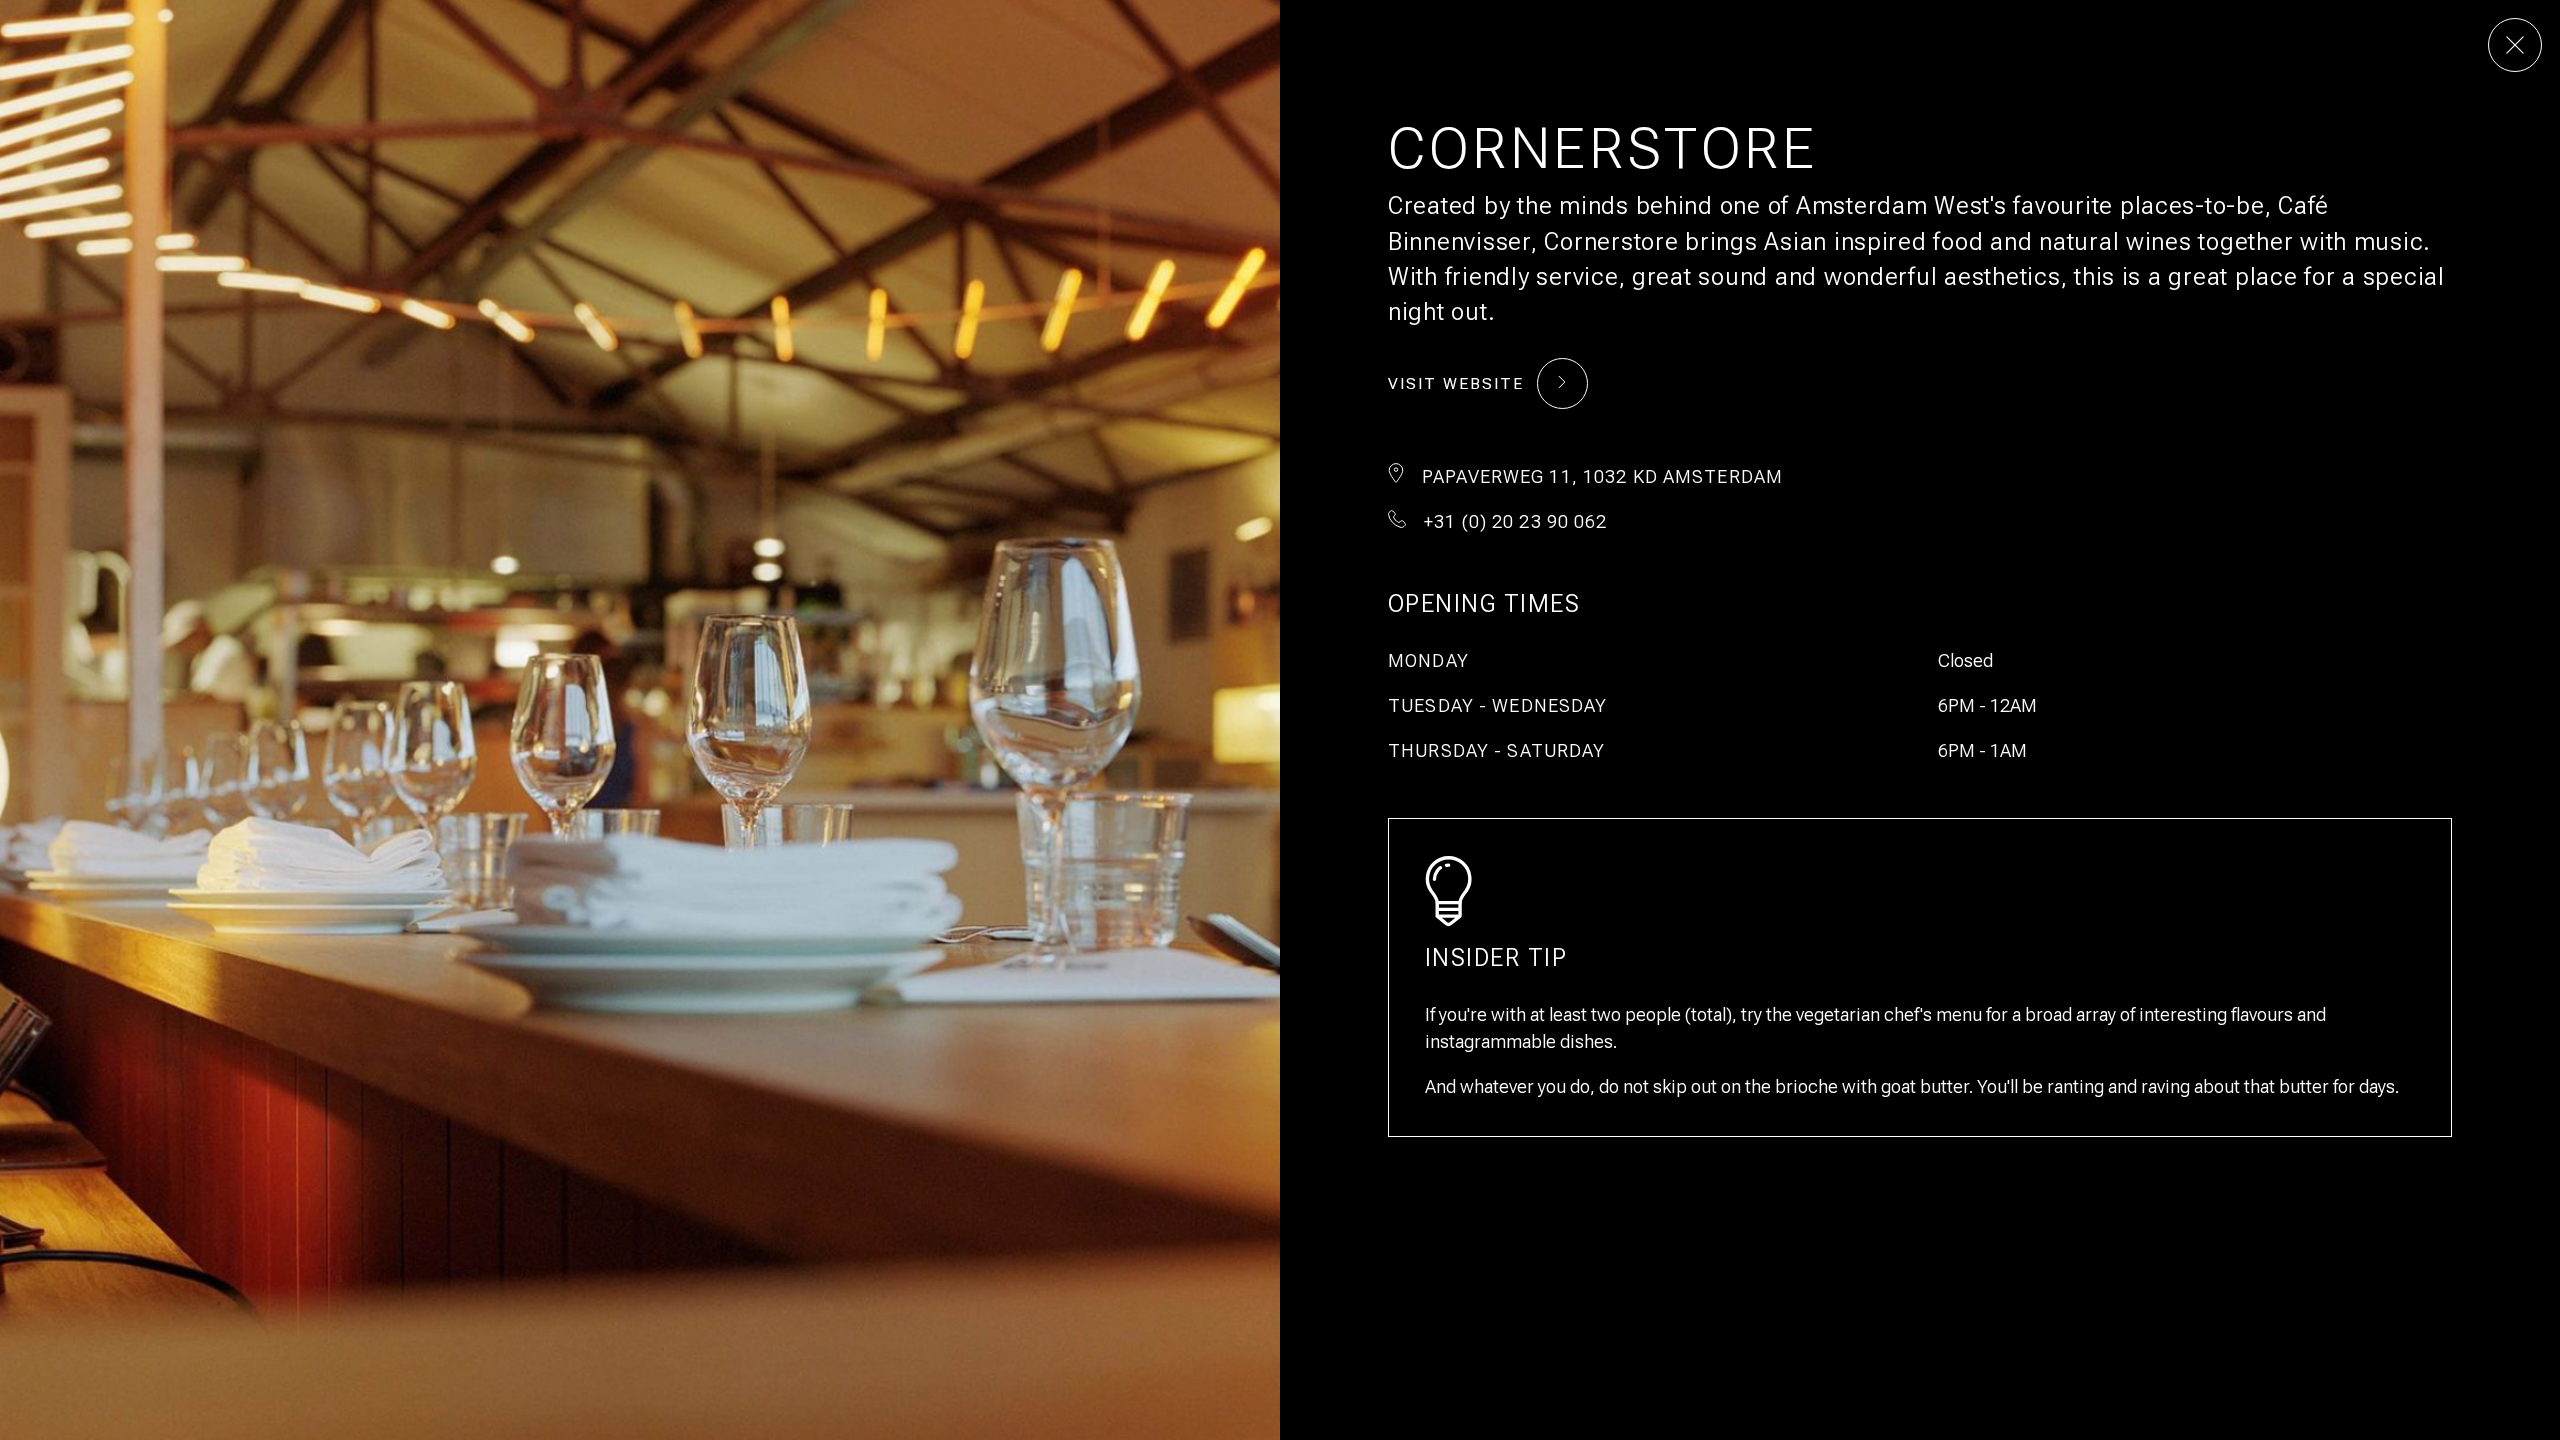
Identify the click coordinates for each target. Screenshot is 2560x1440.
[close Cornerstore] (2515, 45)
